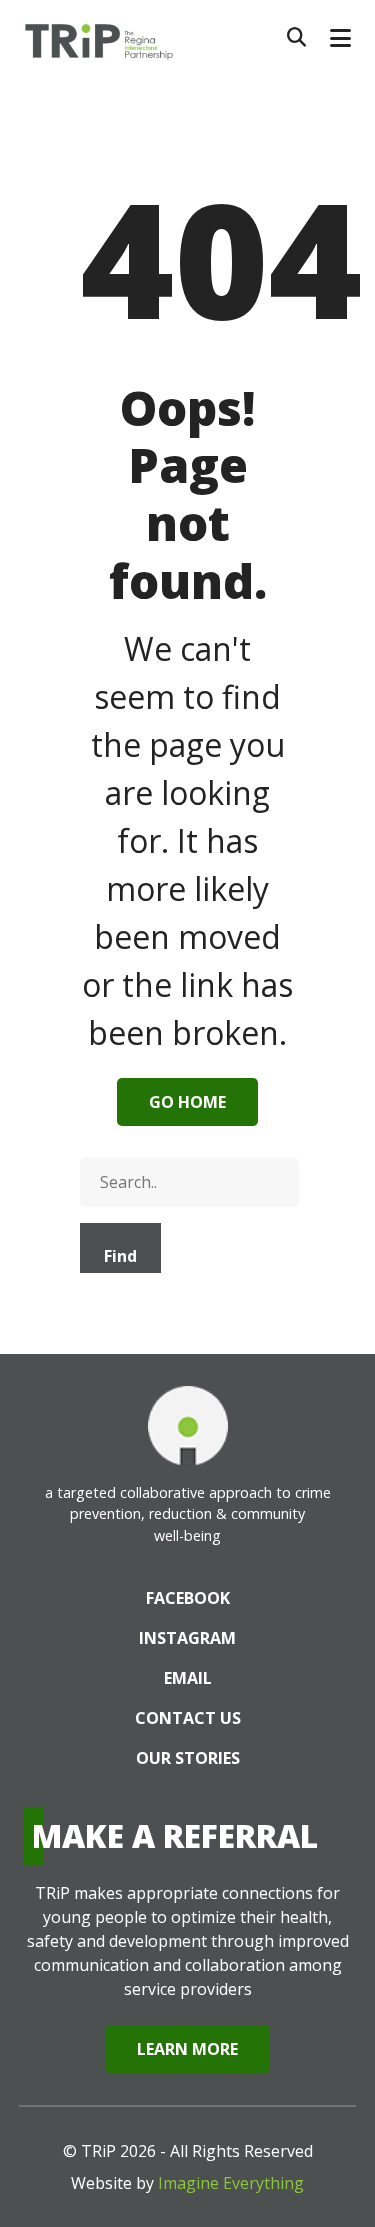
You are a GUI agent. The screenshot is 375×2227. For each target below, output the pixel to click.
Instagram (187, 1638)
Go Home (187, 1102)
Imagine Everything (231, 2183)
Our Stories (188, 1758)
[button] (340, 38)
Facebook (188, 1598)
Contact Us (188, 1718)
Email (188, 1678)
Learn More (187, 2049)
